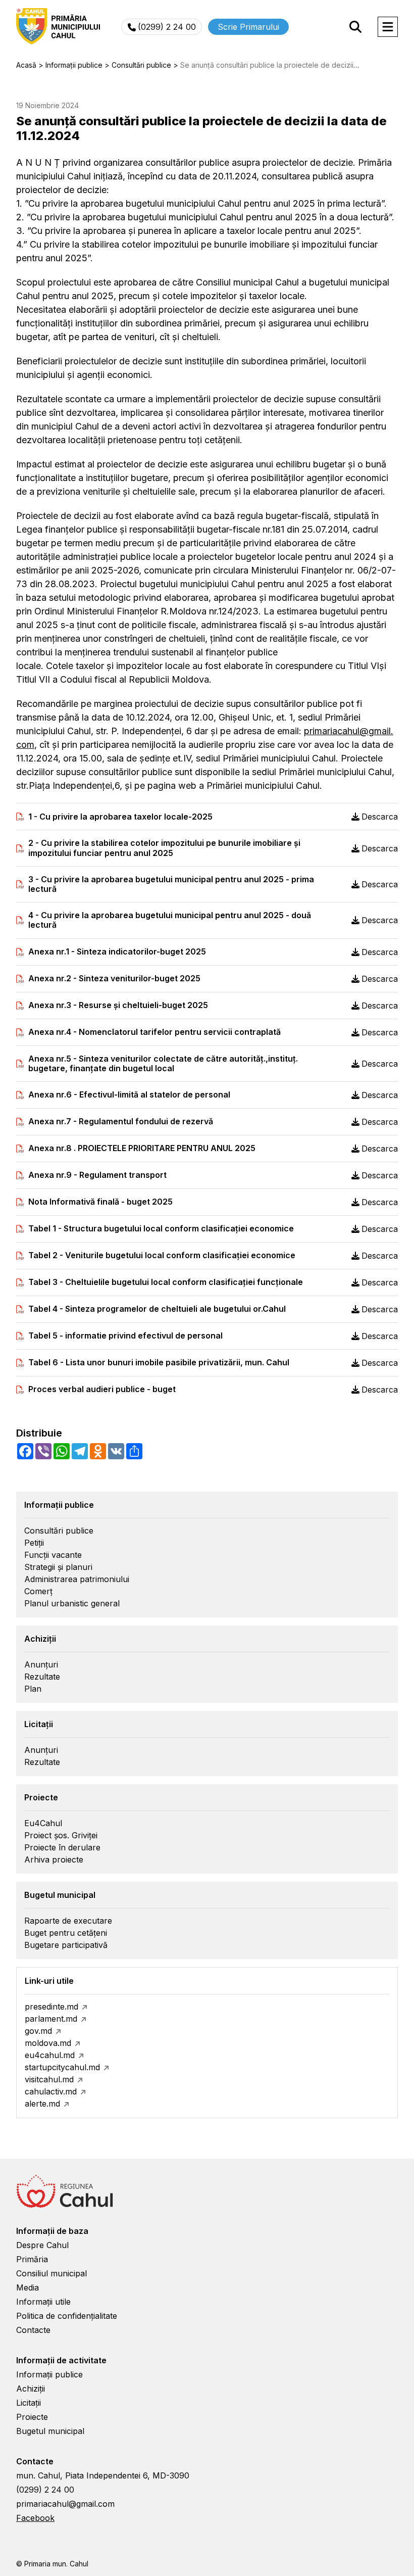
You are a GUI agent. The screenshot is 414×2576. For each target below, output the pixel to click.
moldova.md (48, 2043)
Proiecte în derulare (62, 1847)
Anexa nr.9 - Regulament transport (97, 1175)
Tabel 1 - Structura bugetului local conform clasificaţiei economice (161, 1229)
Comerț (38, 1591)
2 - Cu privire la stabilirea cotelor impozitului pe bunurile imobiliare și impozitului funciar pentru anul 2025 (164, 848)
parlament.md (51, 2019)
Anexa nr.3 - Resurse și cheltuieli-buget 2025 (118, 1005)
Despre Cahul (42, 2245)
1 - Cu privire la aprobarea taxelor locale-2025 (120, 817)
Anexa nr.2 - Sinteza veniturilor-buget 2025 (114, 979)
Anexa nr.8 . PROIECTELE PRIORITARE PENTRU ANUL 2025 (142, 1148)
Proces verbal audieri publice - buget (102, 1389)
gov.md (38, 2031)
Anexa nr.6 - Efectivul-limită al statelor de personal (129, 1095)
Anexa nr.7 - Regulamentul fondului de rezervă (121, 1122)
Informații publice (49, 2374)
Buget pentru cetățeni (66, 1933)
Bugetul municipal (50, 2431)
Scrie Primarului (248, 27)
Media (28, 2287)
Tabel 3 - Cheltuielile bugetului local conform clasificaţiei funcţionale (166, 1282)
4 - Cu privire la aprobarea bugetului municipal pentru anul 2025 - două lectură (170, 920)
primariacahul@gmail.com (65, 2504)
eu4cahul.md (50, 2055)
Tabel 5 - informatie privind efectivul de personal (125, 1336)
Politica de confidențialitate (67, 2316)
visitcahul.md (49, 2079)
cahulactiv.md (51, 2091)
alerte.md (42, 2104)
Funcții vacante (53, 1555)
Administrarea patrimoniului (77, 1579)
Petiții (34, 1543)
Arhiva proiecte (54, 1859)
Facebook (35, 2518)
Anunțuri (41, 1664)
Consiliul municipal (51, 2273)
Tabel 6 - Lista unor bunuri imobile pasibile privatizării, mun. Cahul (159, 1363)
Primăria (32, 2259)
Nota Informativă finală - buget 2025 (100, 1202)
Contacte (33, 2330)
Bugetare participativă (66, 1945)
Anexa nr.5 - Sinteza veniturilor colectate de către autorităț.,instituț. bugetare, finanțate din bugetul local (163, 1064)
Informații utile (43, 2302)
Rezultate (42, 1677)
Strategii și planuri (58, 1567)
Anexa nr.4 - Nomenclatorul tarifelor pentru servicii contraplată (154, 1032)
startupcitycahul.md (62, 2067)
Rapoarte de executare (68, 1921)
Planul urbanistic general (72, 1603)
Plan (33, 1689)
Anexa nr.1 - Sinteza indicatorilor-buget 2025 (117, 952)
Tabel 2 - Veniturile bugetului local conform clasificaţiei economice (162, 1255)
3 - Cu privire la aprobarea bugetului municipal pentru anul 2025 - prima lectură (171, 884)
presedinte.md (51, 2007)
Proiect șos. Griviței (61, 1835)
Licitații (29, 2403)
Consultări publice (59, 1531)
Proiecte (32, 2417)
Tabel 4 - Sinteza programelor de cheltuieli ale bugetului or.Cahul (157, 1309)
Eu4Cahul (43, 1823)
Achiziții (31, 2389)
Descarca (380, 817)
